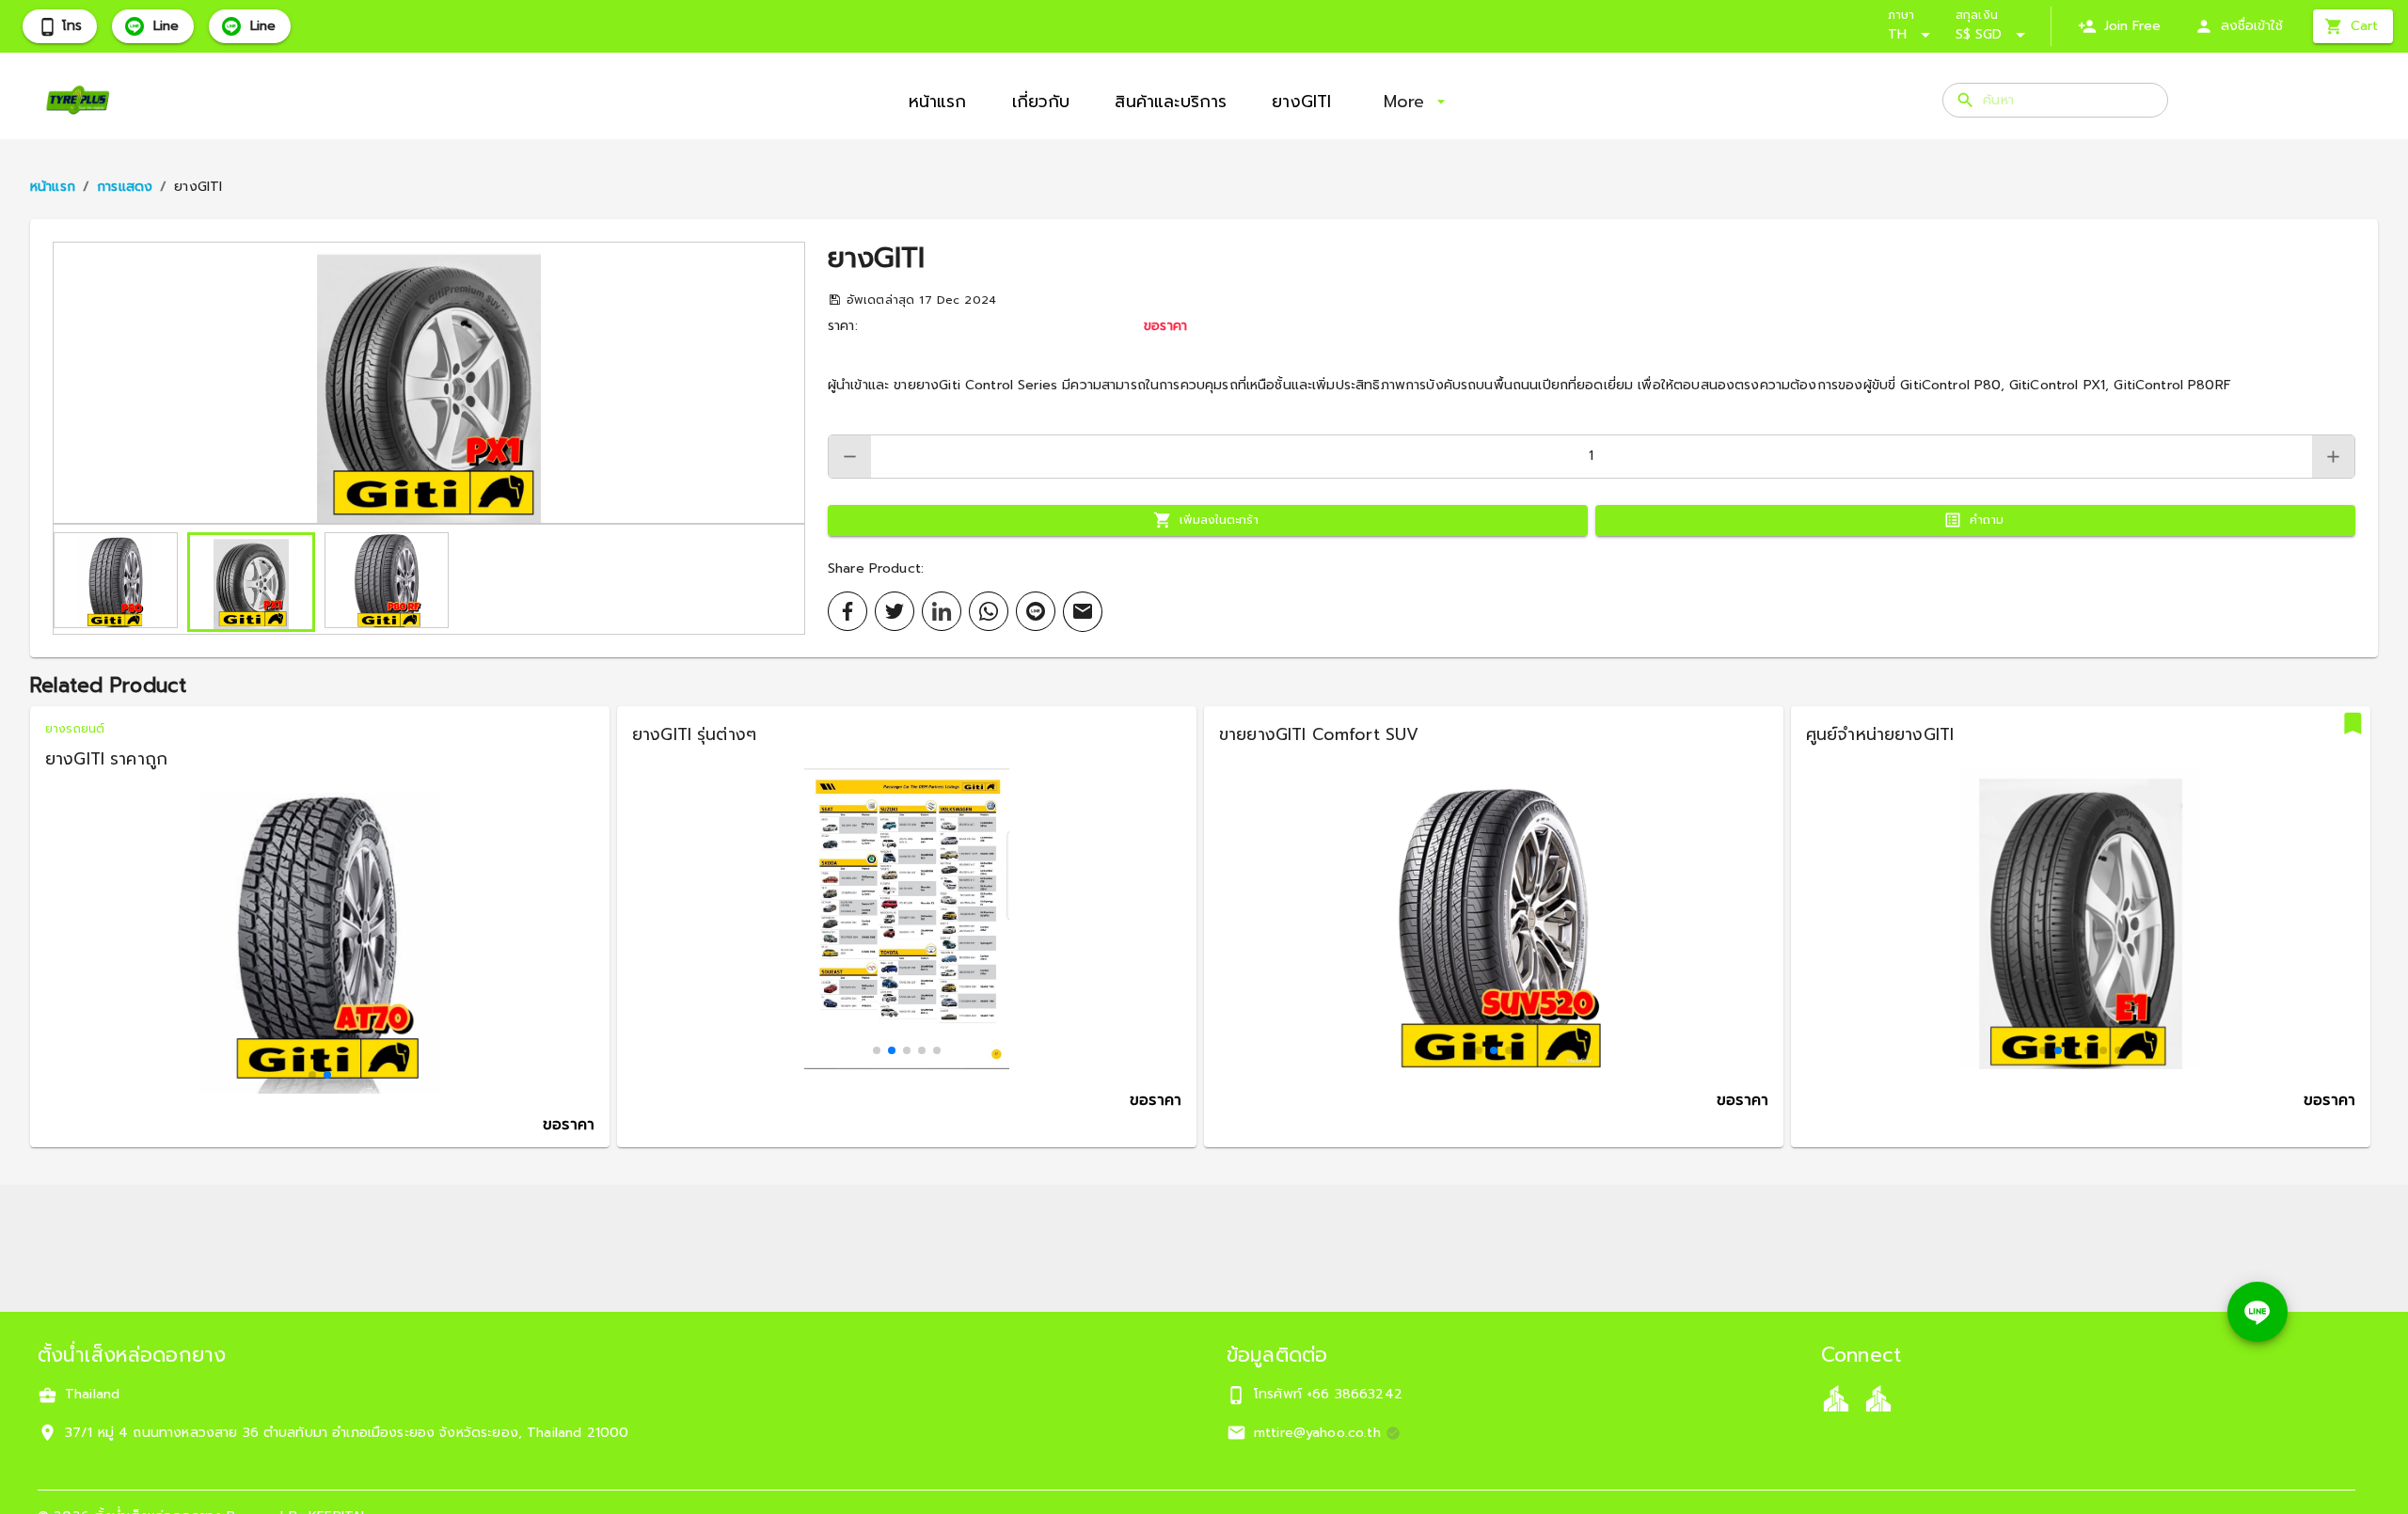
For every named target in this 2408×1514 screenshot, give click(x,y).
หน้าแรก (53, 187)
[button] (429, 383)
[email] (1083, 612)
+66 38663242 (1354, 1394)
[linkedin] (942, 611)
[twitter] (895, 611)
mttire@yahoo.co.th (1317, 1433)
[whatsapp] (989, 611)
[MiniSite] (1878, 1398)
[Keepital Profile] (1836, 1398)
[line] (1036, 611)
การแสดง (125, 187)
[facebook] (848, 611)
